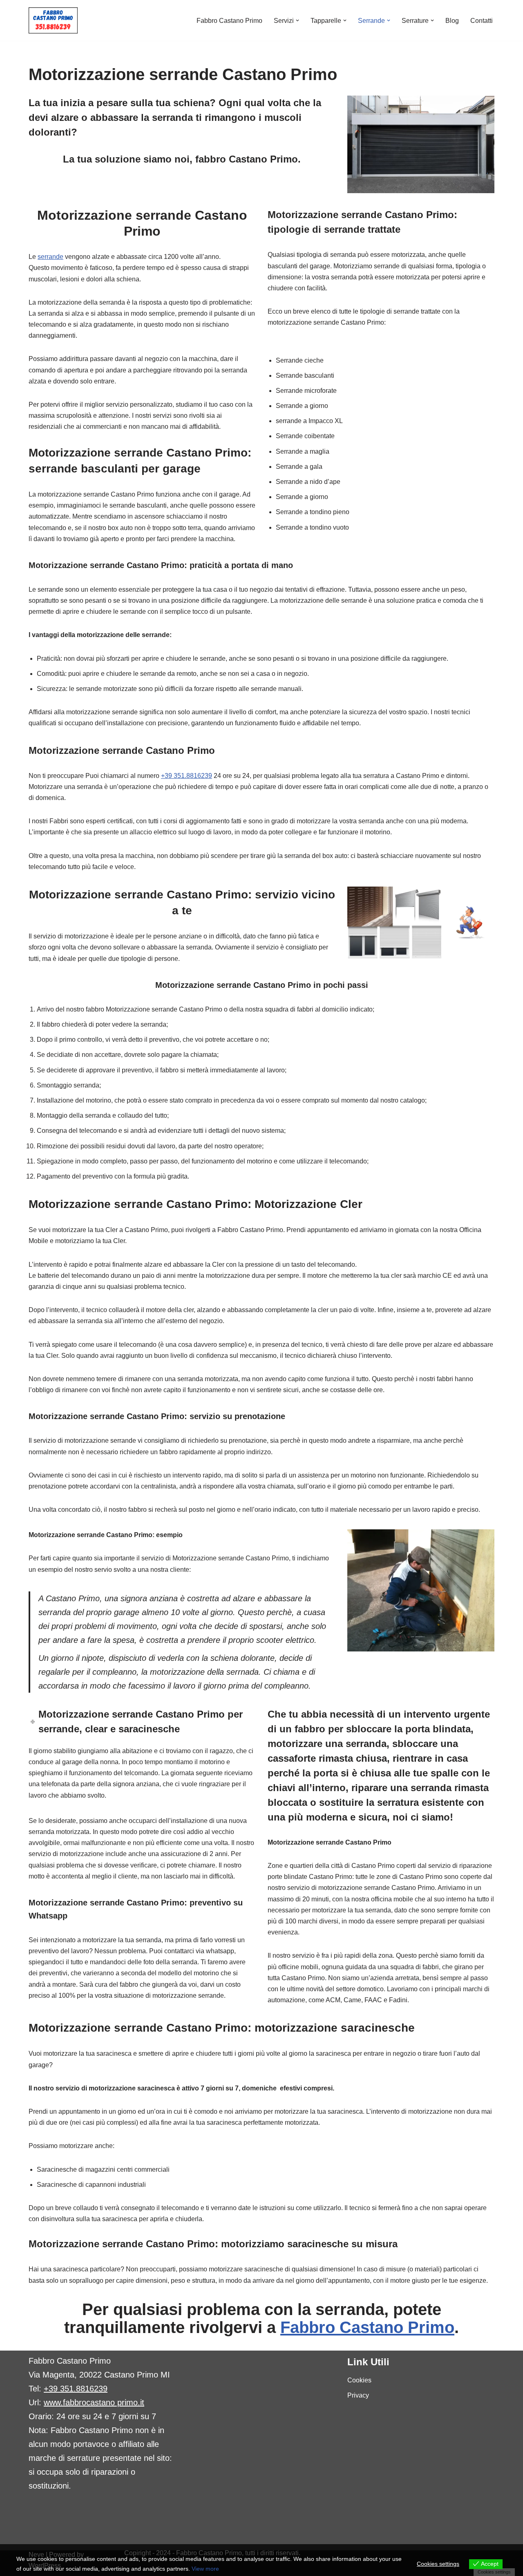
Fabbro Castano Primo (229, 21)
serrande (50, 257)
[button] (297, 20)
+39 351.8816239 (187, 776)
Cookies (359, 2380)
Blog (452, 21)
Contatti (482, 21)
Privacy (358, 2395)
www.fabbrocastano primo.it (94, 2402)
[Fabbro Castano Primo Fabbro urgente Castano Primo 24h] (53, 20)
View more (205, 2569)
